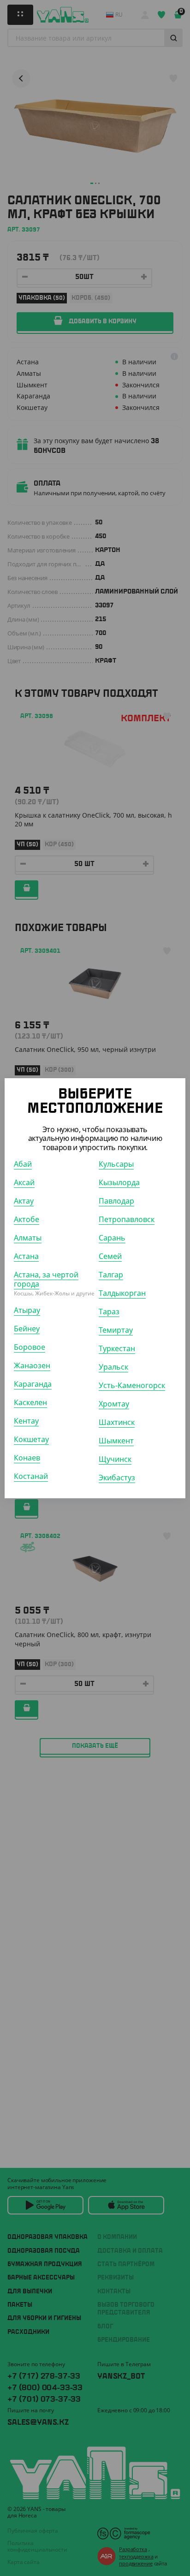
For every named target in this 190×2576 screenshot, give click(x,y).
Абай (23, 1164)
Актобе (27, 1219)
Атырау (27, 1310)
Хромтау (114, 1404)
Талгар (111, 1275)
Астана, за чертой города (46, 1279)
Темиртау (116, 1330)
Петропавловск (127, 1219)
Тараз (109, 1312)
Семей (110, 1256)
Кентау (26, 1421)
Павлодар (116, 1201)
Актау (24, 1201)
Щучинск (115, 1459)
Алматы (28, 1238)
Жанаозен (32, 1365)
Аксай (24, 1182)
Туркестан (117, 1348)
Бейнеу (27, 1329)
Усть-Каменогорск (132, 1385)
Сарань (112, 1238)
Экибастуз (117, 1478)
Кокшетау (31, 1439)
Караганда (33, 1384)
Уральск (113, 1367)
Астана (26, 1256)
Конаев (27, 1458)
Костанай (31, 1476)
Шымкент (116, 1441)
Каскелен (30, 1402)
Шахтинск (117, 1422)
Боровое (30, 1347)
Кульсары (116, 1164)
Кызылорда (119, 1182)
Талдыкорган (122, 1293)
